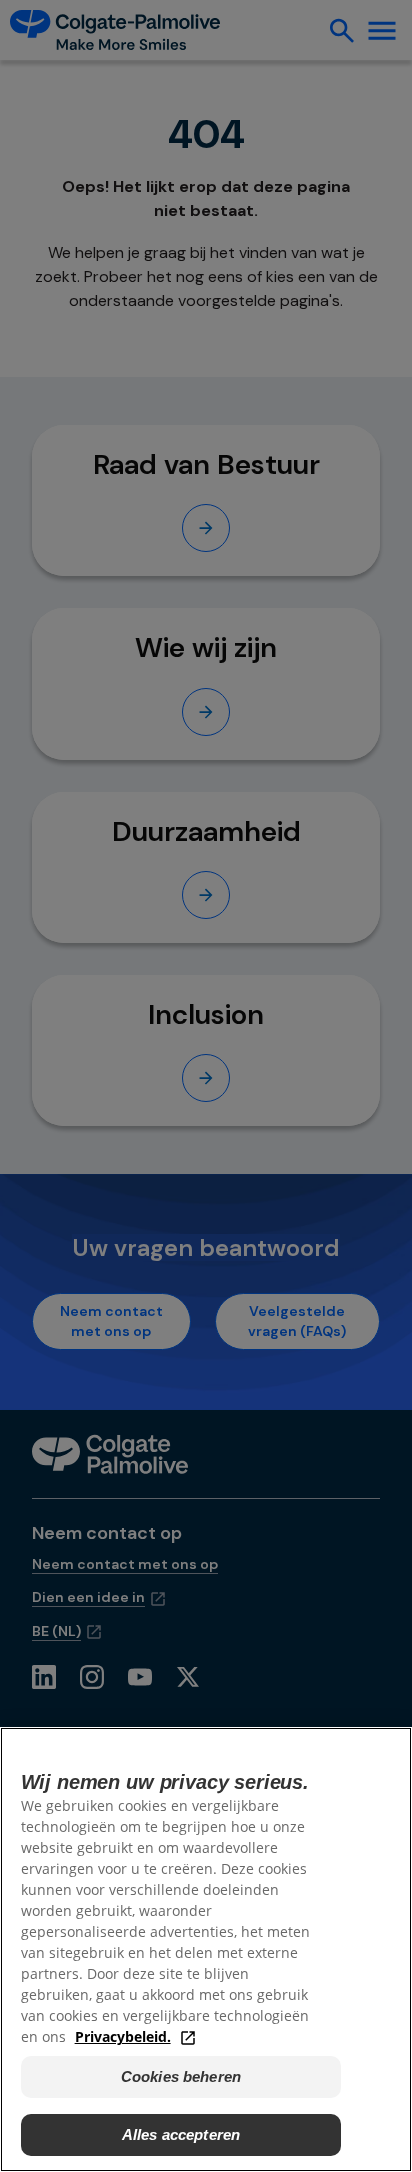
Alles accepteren (181, 2134)
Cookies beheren (181, 2076)
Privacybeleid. (123, 2036)
